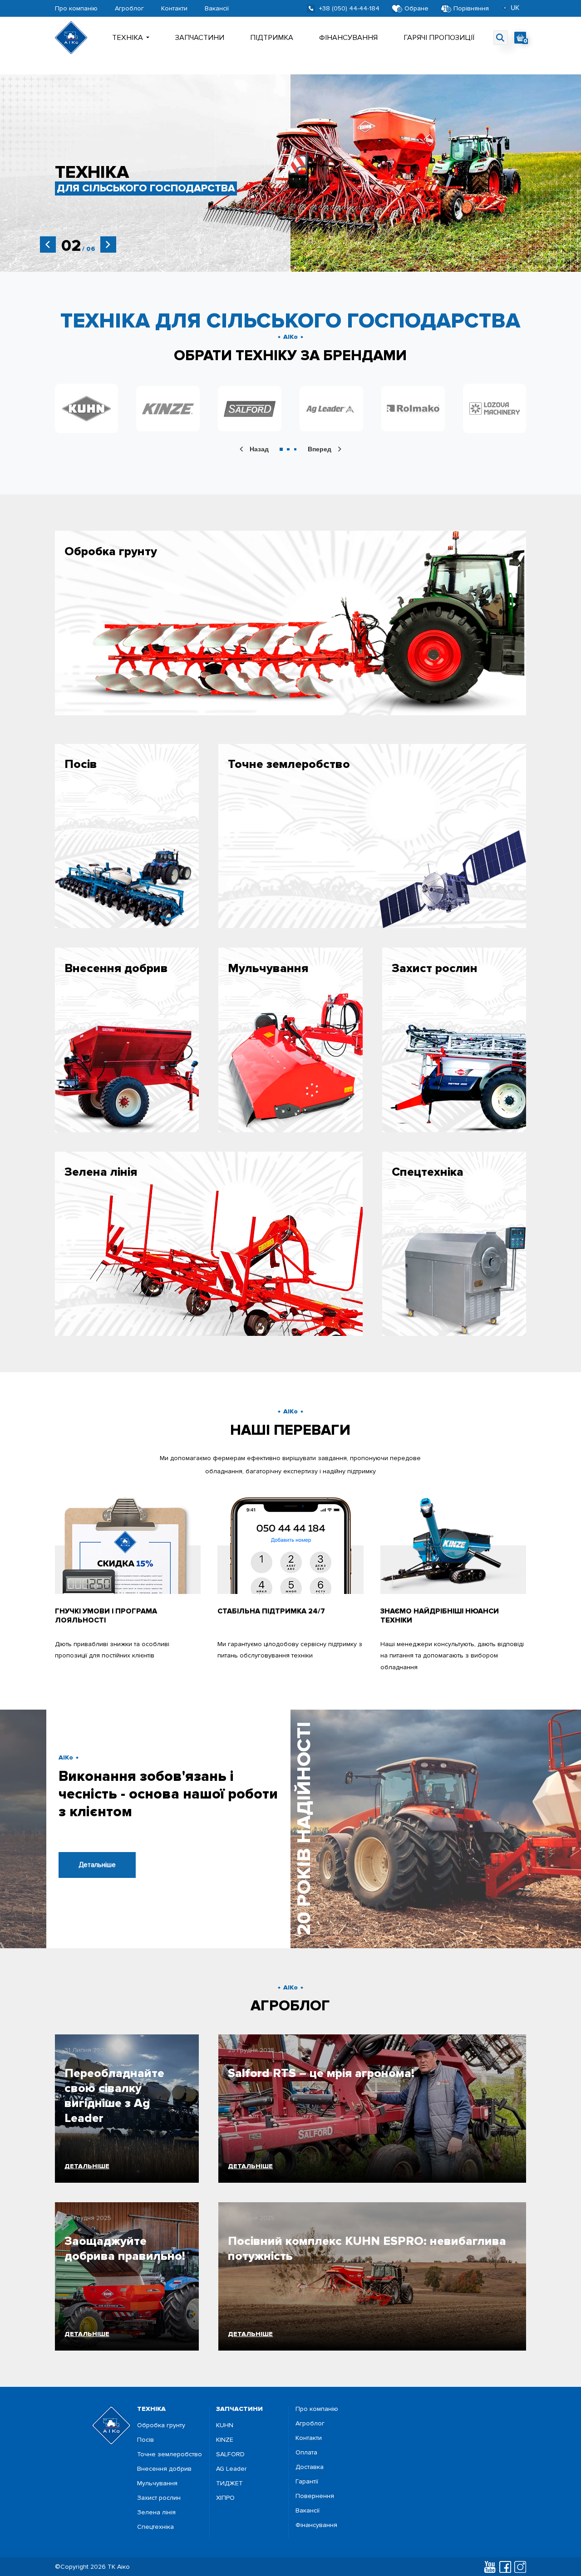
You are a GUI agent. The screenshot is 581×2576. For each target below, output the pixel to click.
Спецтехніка (155, 2527)
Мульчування (157, 2483)
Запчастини (200, 38)
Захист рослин (159, 2498)
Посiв (145, 2440)
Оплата (306, 2453)
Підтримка (272, 38)
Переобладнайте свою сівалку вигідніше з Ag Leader (114, 2096)
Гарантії (307, 2482)
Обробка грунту (161, 2425)
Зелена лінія (156, 2512)
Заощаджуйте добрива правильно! (125, 2249)
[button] (281, 449)
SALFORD (230, 2454)
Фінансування (348, 38)
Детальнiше (97, 1865)
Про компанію (76, 9)
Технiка (128, 38)
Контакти (174, 9)
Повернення (315, 2496)
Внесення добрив (164, 2469)
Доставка (310, 2467)
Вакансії (217, 9)
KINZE (225, 2440)
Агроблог (129, 9)
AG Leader (231, 2469)
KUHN (225, 2425)
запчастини (239, 2409)
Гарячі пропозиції (439, 38)
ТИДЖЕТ (229, 2483)
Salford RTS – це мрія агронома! (321, 2073)
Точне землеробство (170, 2454)
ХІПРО (225, 2498)
